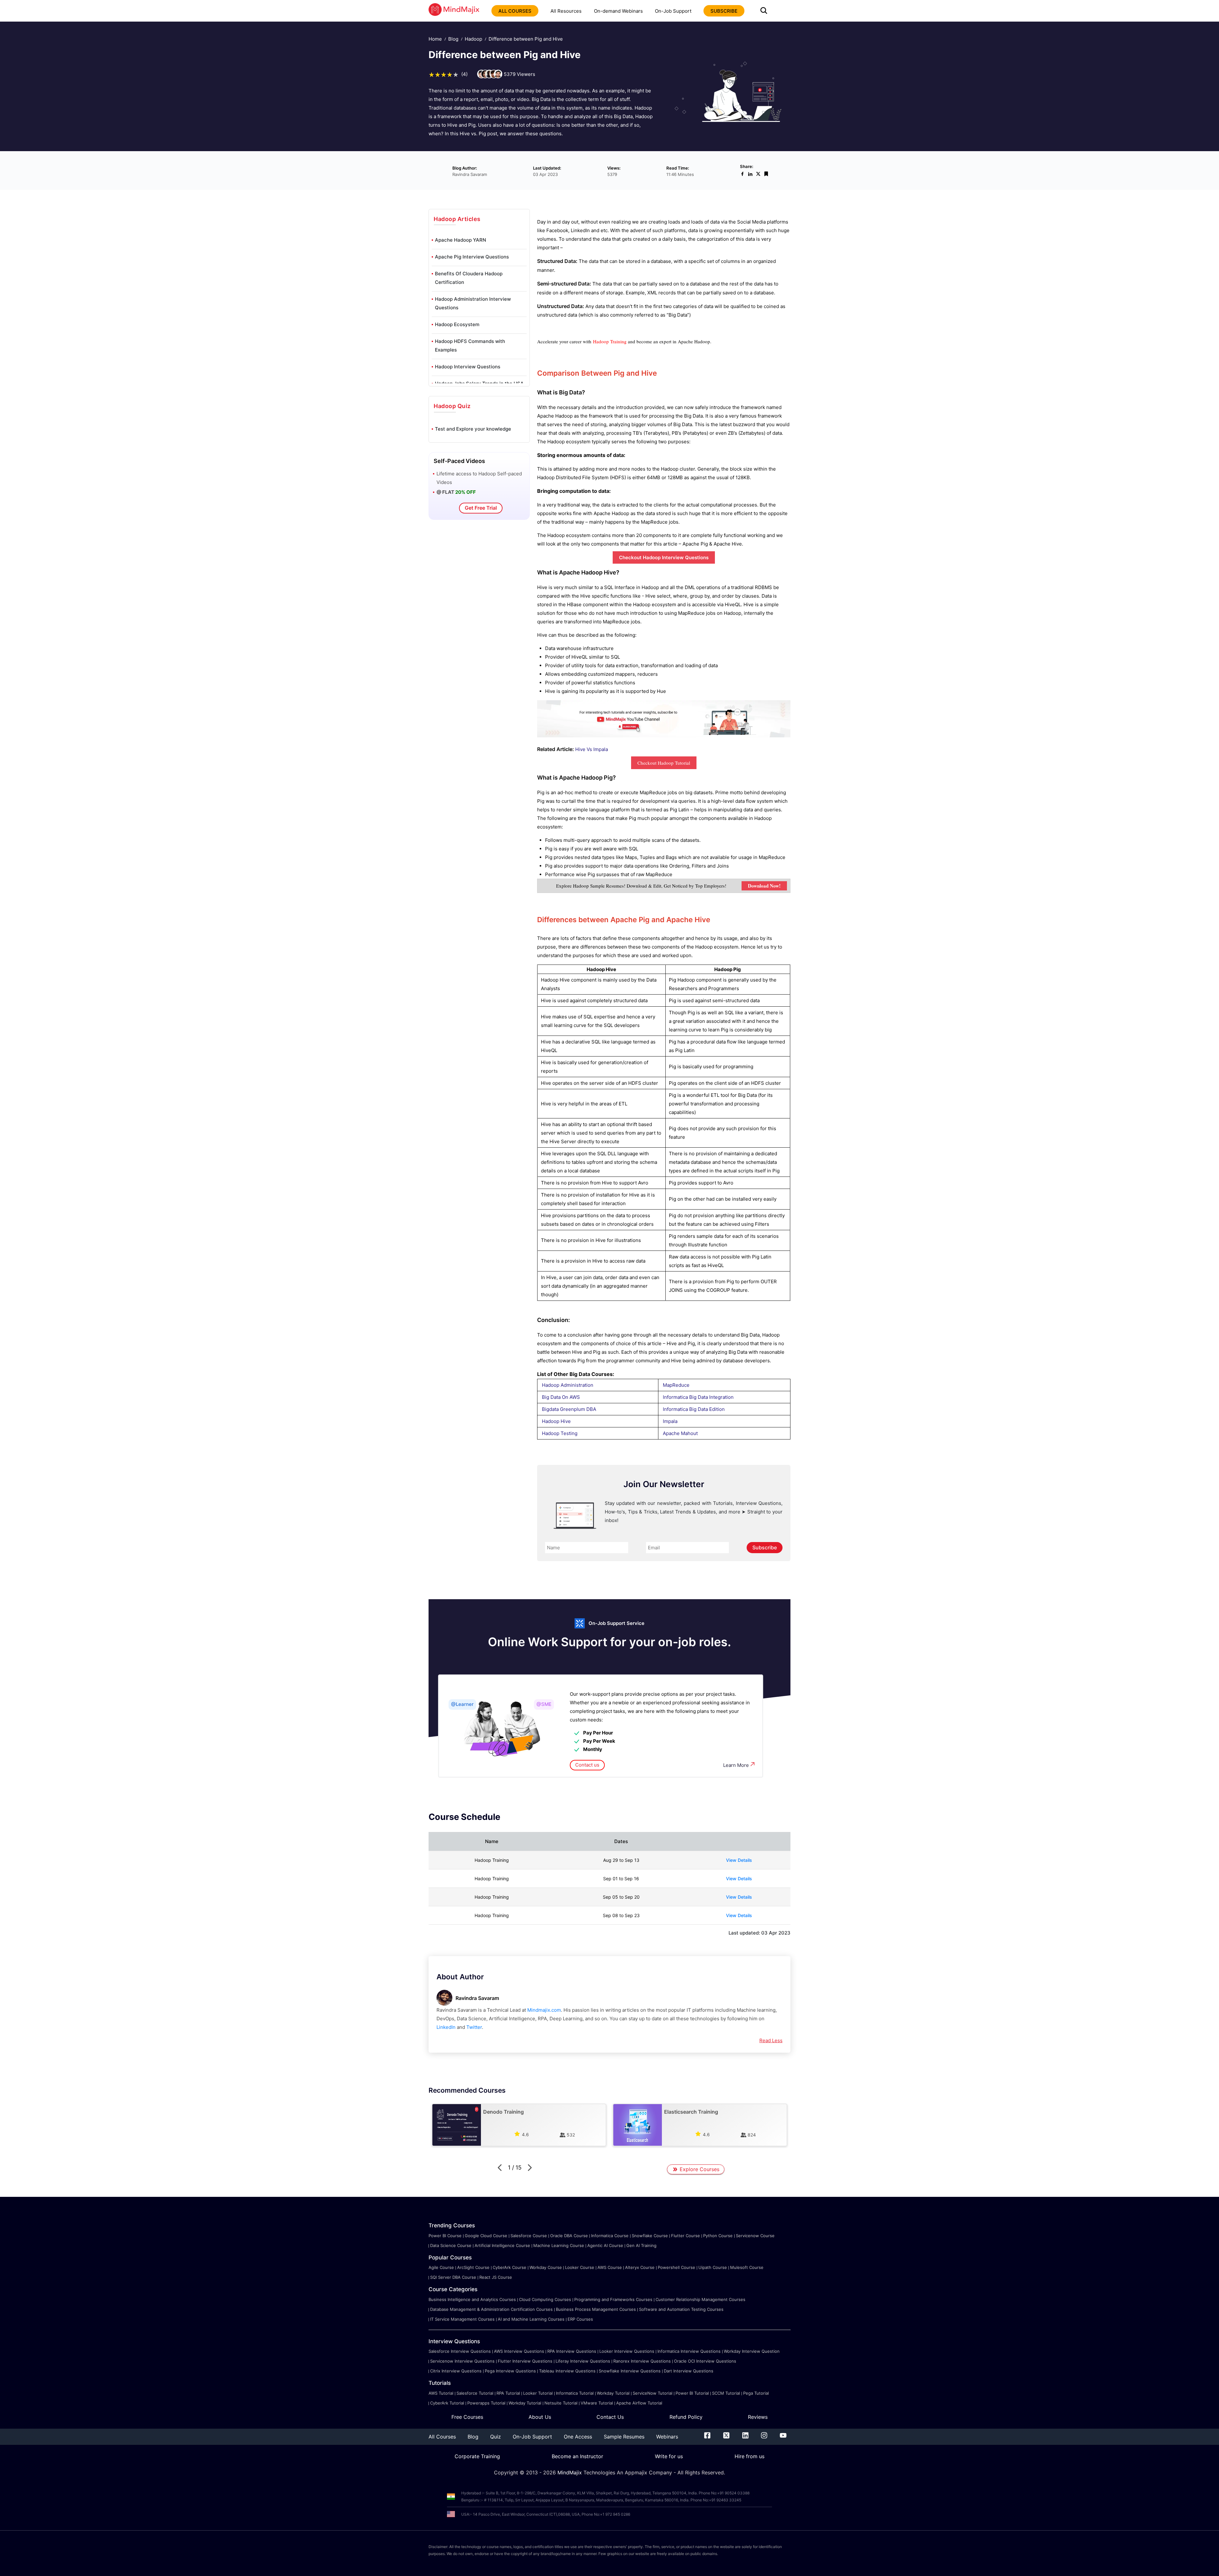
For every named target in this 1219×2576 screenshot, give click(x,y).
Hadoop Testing (560, 1433)
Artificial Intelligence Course (502, 2245)
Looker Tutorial (538, 2393)
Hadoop (473, 39)
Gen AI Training (641, 2245)
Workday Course (546, 2267)
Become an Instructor (577, 2456)
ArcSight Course (473, 2267)
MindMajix (570, 2472)
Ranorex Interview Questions (642, 2361)
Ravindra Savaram (477, 1998)
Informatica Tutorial (575, 2393)
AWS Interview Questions (519, 2351)
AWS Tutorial (441, 2393)
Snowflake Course (650, 2236)
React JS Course (496, 2277)
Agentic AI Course (605, 2245)
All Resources (566, 11)
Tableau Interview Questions (567, 2371)
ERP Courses (580, 2319)
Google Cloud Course (486, 2236)
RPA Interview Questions (572, 2351)
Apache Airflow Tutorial (639, 2403)
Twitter (474, 2027)
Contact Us (610, 2417)
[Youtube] (783, 2437)
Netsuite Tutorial (561, 2403)
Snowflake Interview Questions (630, 2371)
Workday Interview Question (752, 2351)
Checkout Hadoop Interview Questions (664, 557)
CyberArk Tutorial (447, 2403)
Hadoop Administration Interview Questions (473, 303)
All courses (515, 11)
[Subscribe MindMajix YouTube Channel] (664, 736)
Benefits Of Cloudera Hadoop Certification (469, 278)
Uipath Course (713, 2267)
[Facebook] (707, 2437)
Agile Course (441, 2267)
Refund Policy (686, 2417)
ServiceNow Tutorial (653, 2393)
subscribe (724, 11)
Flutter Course (686, 2236)
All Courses (442, 2437)
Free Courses (467, 2417)
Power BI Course (445, 2236)
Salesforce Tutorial (475, 2393)
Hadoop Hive (556, 1421)
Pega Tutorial (756, 2393)
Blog (453, 39)
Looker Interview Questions (627, 2351)
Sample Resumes (624, 2437)
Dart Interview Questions (689, 2371)
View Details (739, 1860)
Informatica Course (610, 2236)
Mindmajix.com (544, 2010)
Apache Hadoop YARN (460, 240)
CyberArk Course (510, 2267)
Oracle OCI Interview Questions (705, 2361)
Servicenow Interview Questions (462, 2361)
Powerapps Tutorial (486, 2403)
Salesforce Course (529, 2236)
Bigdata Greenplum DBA (569, 1409)
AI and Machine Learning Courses (531, 2319)
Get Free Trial (481, 508)
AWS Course (610, 2267)
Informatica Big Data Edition (694, 1409)
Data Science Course (451, 2245)
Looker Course (580, 2267)
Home (435, 39)
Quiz (496, 2437)
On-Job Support (673, 11)
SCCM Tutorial (726, 2393)
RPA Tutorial (508, 2393)
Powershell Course (676, 2267)
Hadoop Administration (568, 1385)
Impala (670, 1421)
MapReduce (676, 1385)
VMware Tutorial (597, 2403)
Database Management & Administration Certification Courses (491, 2309)
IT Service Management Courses (462, 2319)
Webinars (667, 2437)
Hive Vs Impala (592, 749)
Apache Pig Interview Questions (472, 257)
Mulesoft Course (747, 2267)
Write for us (669, 2456)
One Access (578, 2437)
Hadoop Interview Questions (468, 367)
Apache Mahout (680, 1433)
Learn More (736, 1765)
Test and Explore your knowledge (473, 429)
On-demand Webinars (618, 11)
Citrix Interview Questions (456, 2371)
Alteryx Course (640, 2267)
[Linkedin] (745, 2437)
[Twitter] (726, 2437)
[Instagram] (764, 2437)
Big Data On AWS (561, 1397)
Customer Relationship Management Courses (700, 2299)
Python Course (718, 2236)
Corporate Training (477, 2456)
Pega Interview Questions (510, 2371)
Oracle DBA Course (569, 2236)
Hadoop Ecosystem (457, 324)
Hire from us (749, 2456)
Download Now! (764, 886)
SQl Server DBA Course (453, 2277)
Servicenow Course (755, 2236)
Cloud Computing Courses (545, 2299)
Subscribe (765, 1547)
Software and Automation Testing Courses (681, 2309)
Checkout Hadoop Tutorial (664, 763)
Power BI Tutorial (692, 2393)
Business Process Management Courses (596, 2309)
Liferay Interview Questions (583, 2361)
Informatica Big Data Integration (698, 1397)
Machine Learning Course (559, 2245)
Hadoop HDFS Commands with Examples (470, 345)
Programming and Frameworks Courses (613, 2299)
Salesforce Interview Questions (460, 2351)
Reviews (758, 2417)
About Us (540, 2417)
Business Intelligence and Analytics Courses (472, 2299)
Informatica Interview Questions (689, 2351)
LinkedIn (446, 2027)
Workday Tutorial (613, 2393)
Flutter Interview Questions (525, 2361)
